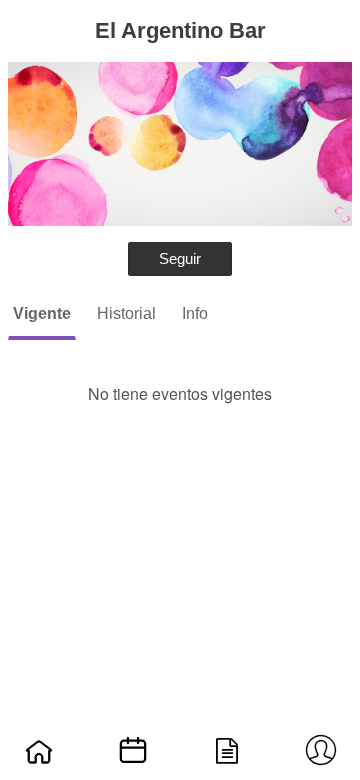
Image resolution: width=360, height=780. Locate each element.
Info (195, 313)
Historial (126, 313)
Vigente (42, 313)
